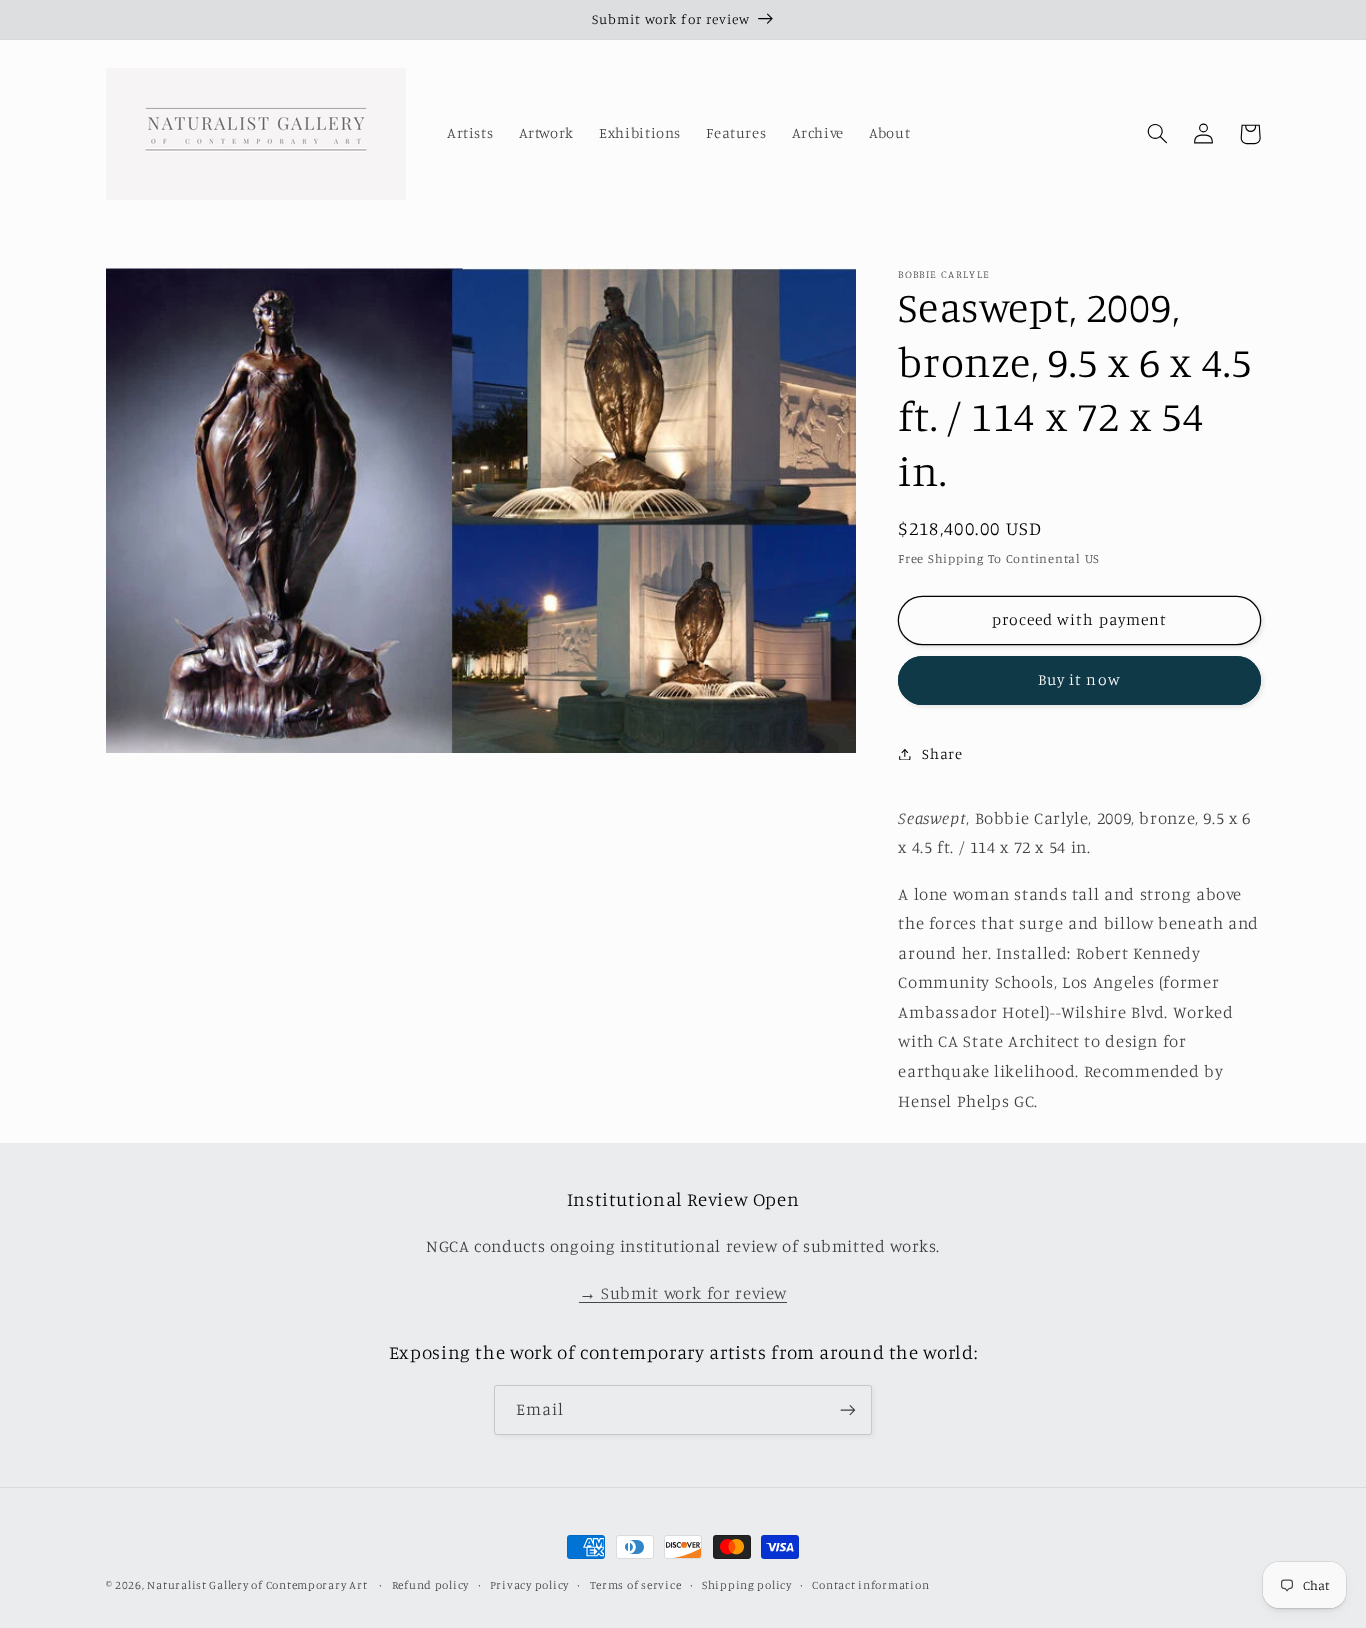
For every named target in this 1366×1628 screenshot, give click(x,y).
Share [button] (942, 753)
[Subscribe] (848, 1409)
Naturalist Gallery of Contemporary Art (257, 1585)
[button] (1158, 134)
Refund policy (431, 1585)
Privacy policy (529, 1585)
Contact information (870, 1585)
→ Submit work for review (683, 1293)
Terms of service (636, 1585)
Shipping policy (747, 1585)
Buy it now (1079, 679)
